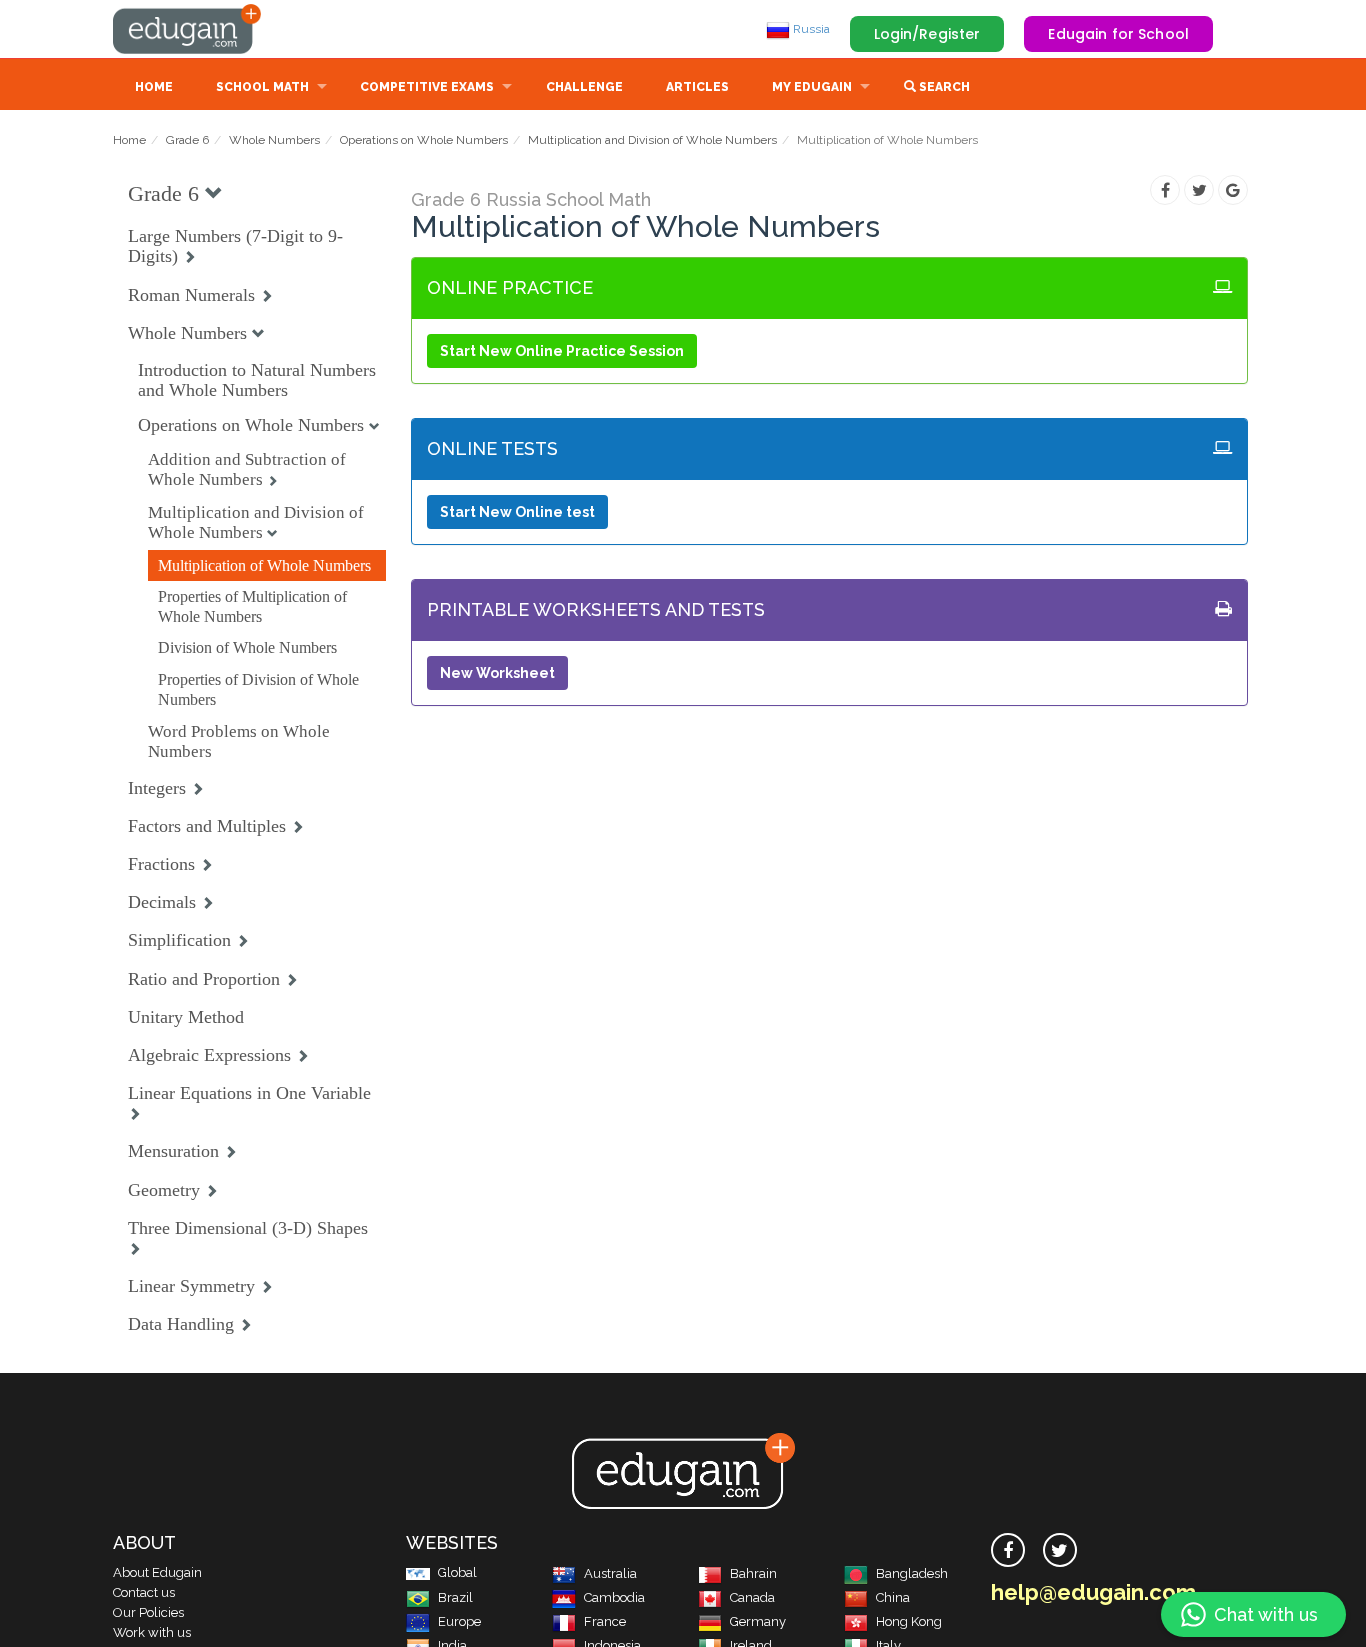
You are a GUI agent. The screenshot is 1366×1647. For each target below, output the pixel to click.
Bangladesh (912, 1573)
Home (154, 87)
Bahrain (753, 1573)
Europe (459, 1621)
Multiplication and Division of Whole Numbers (652, 140)
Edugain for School (1118, 34)
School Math (262, 87)
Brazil (455, 1597)
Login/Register (927, 34)
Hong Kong (909, 1621)
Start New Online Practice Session (562, 351)
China (893, 1597)
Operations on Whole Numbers (424, 140)
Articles (697, 87)
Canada (752, 1597)
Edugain (188, 29)
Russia (810, 29)
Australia (610, 1573)
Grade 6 (187, 140)
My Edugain (812, 87)
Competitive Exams (427, 87)
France (605, 1621)
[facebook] (1008, 1550)
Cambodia (614, 1597)
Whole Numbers (274, 140)
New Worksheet (497, 673)
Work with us (152, 1632)
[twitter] (1060, 1550)
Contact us (144, 1592)
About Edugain (157, 1572)
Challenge (584, 87)
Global (457, 1572)
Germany (758, 1621)
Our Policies (148, 1612)
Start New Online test (517, 512)
